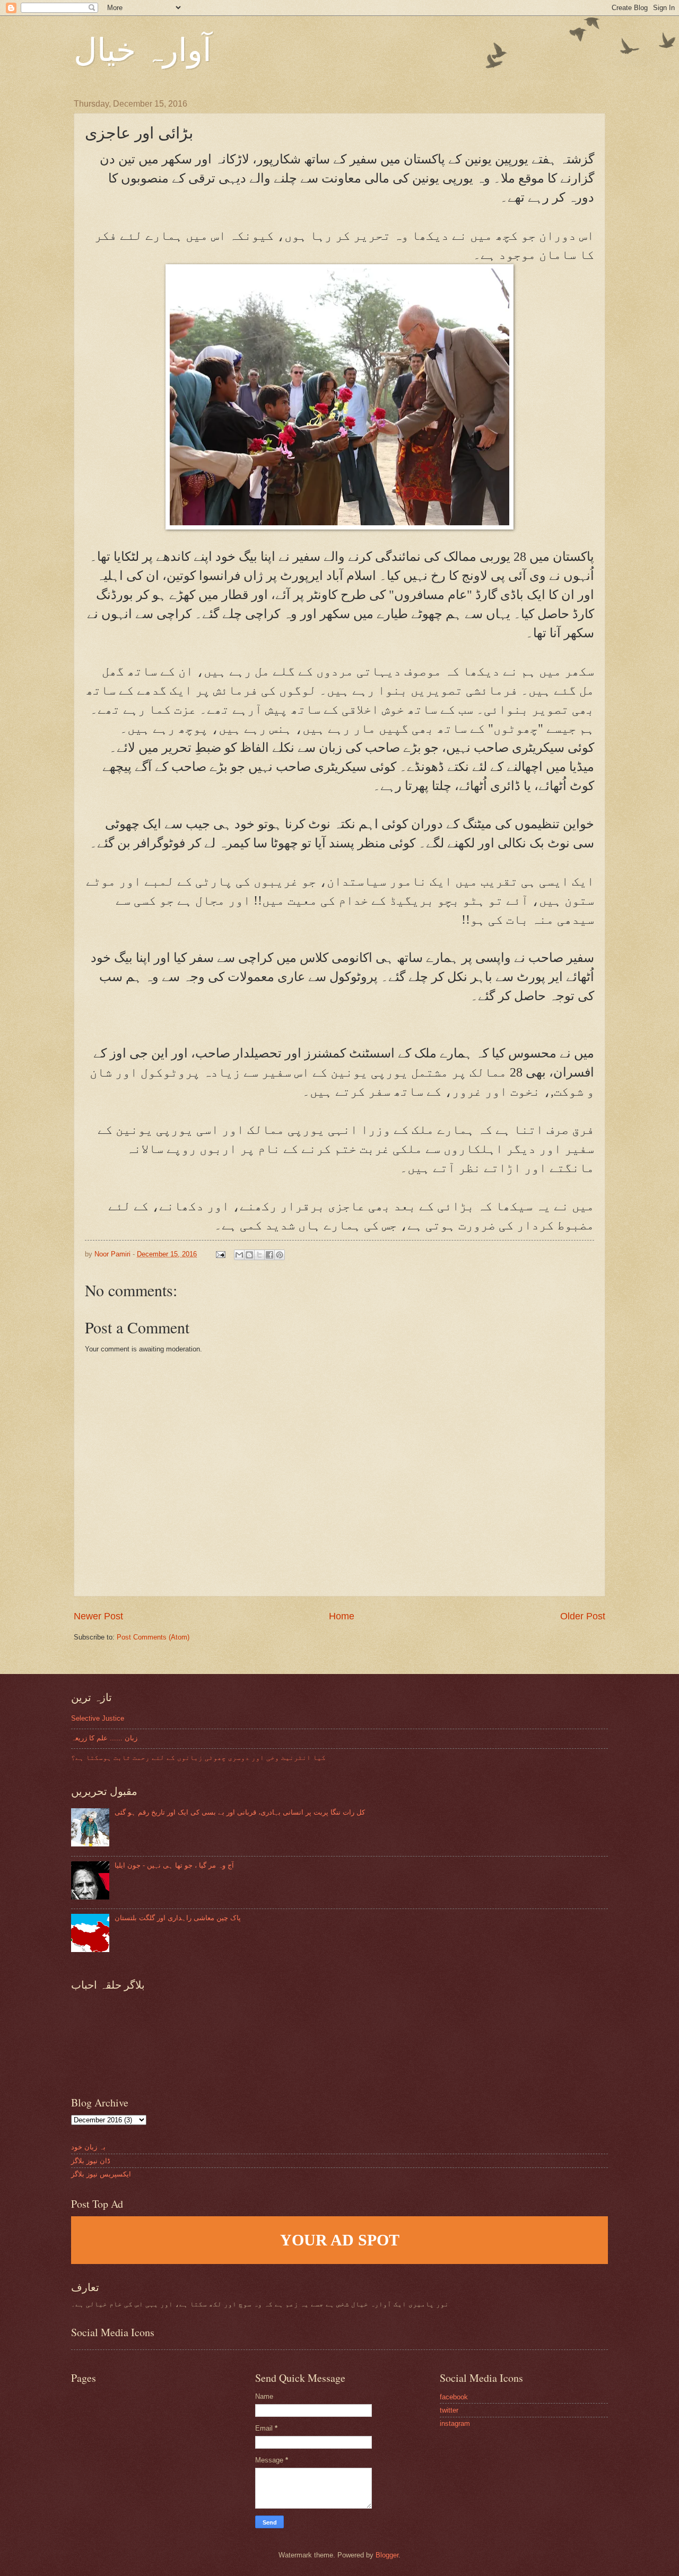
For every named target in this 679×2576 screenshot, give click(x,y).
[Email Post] (220, 1254)
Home (342, 1616)
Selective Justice (98, 1718)
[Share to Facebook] (269, 1255)
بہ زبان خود (88, 2147)
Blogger (387, 2555)
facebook (454, 2397)
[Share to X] (259, 1255)
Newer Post (98, 1616)
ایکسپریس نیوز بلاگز (101, 2174)
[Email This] (239, 1255)
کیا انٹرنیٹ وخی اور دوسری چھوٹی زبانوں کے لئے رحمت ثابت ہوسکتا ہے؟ (198, 1758)
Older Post (583, 1616)
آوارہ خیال (143, 49)
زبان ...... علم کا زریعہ (104, 1738)
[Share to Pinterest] (280, 1255)
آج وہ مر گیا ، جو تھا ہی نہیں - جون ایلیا (174, 1865)
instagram (455, 2423)
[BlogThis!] (249, 1255)
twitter (449, 2410)
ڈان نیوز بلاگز (91, 2161)
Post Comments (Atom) (153, 1637)
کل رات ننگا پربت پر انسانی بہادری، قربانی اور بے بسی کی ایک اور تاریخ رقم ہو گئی (240, 1812)
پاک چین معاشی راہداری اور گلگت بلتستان (178, 1918)
